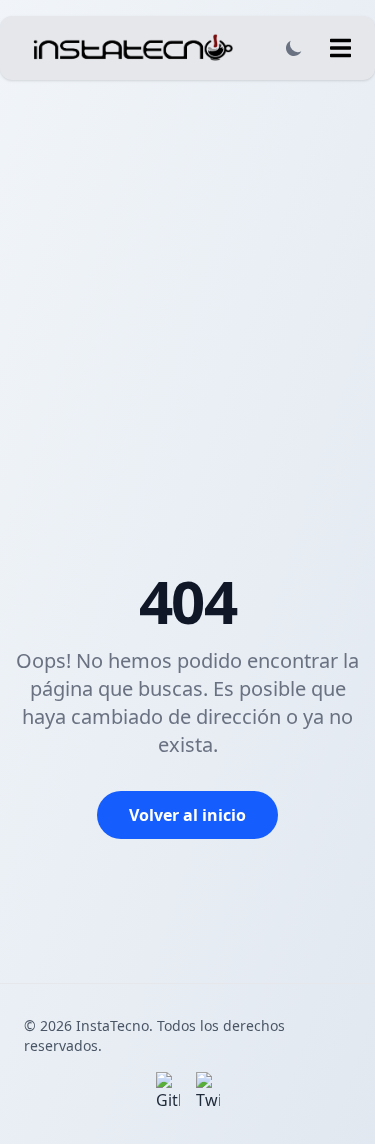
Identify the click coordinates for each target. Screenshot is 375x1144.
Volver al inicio (187, 815)
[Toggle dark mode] (294, 48)
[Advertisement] (187, 277)
